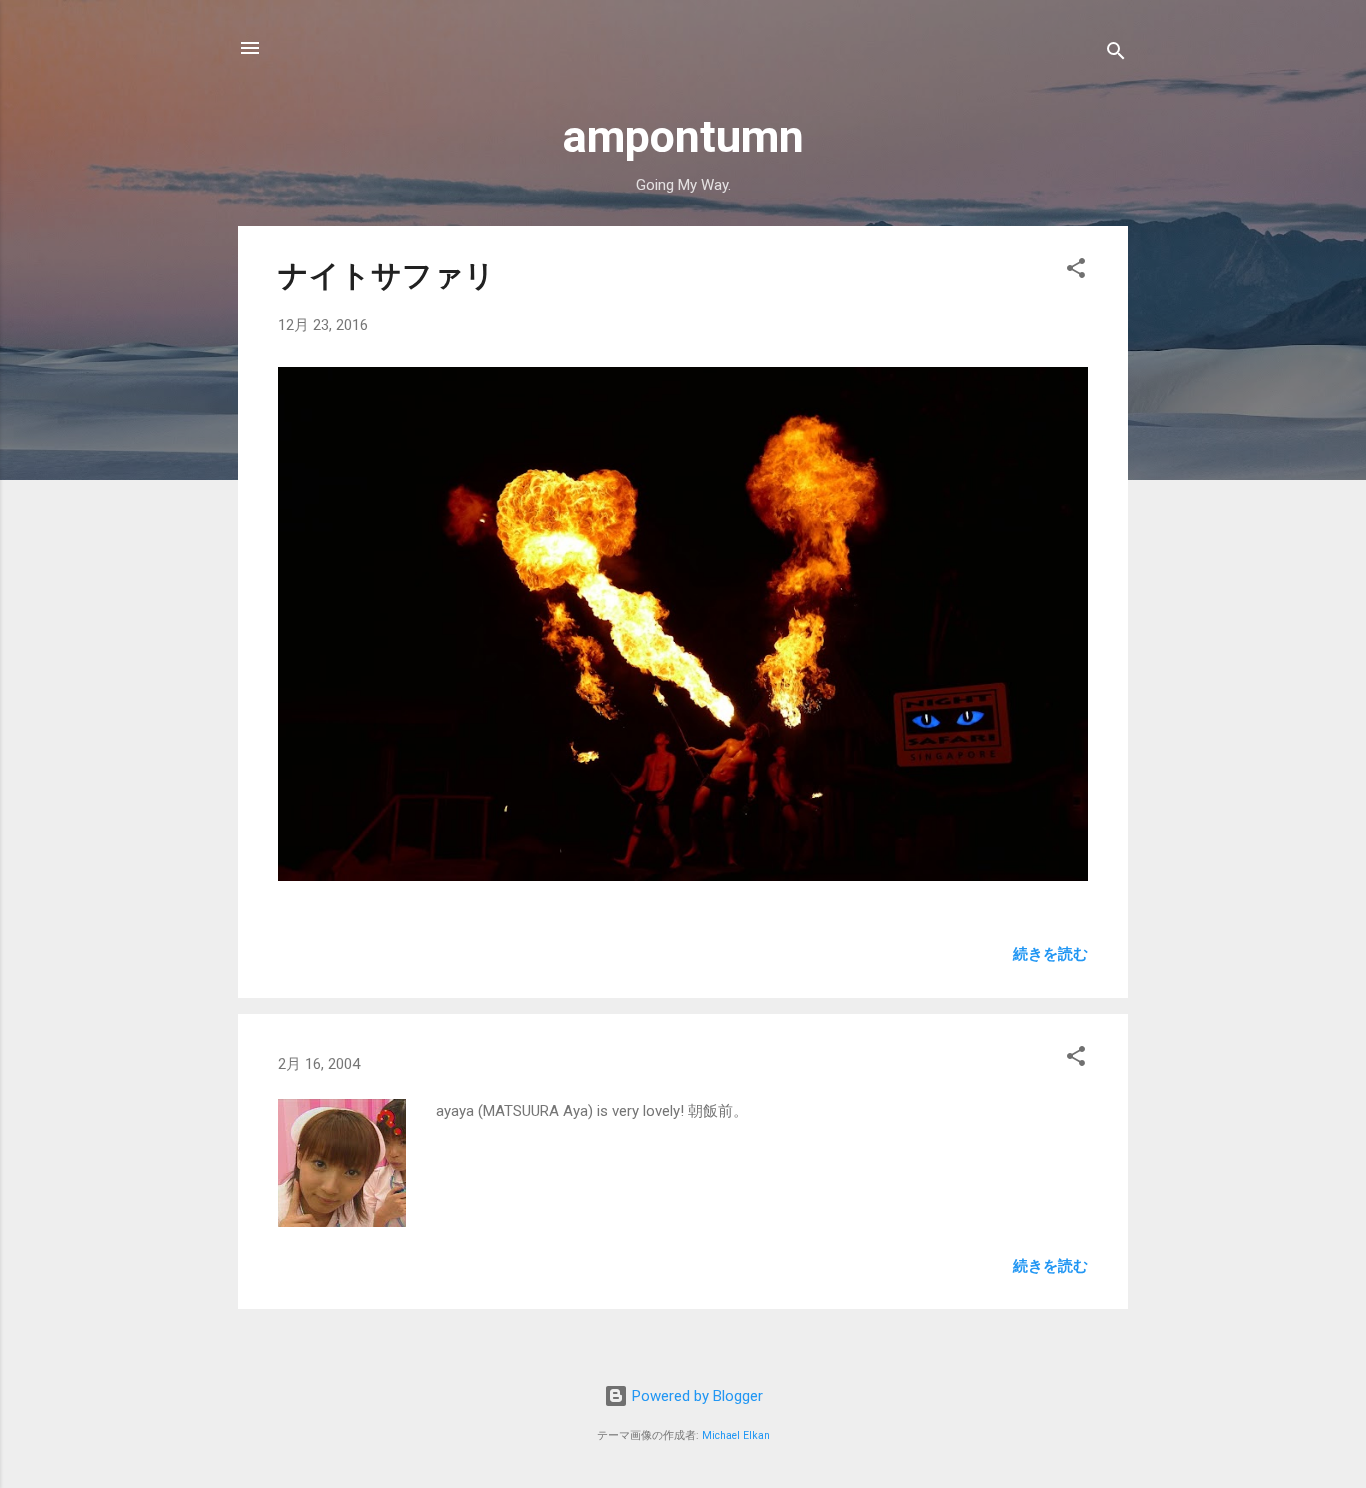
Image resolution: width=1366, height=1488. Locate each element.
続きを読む (1050, 954)
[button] (1076, 271)
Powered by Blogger (695, 1396)
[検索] (1116, 54)
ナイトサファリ (386, 275)
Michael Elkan (736, 1435)
